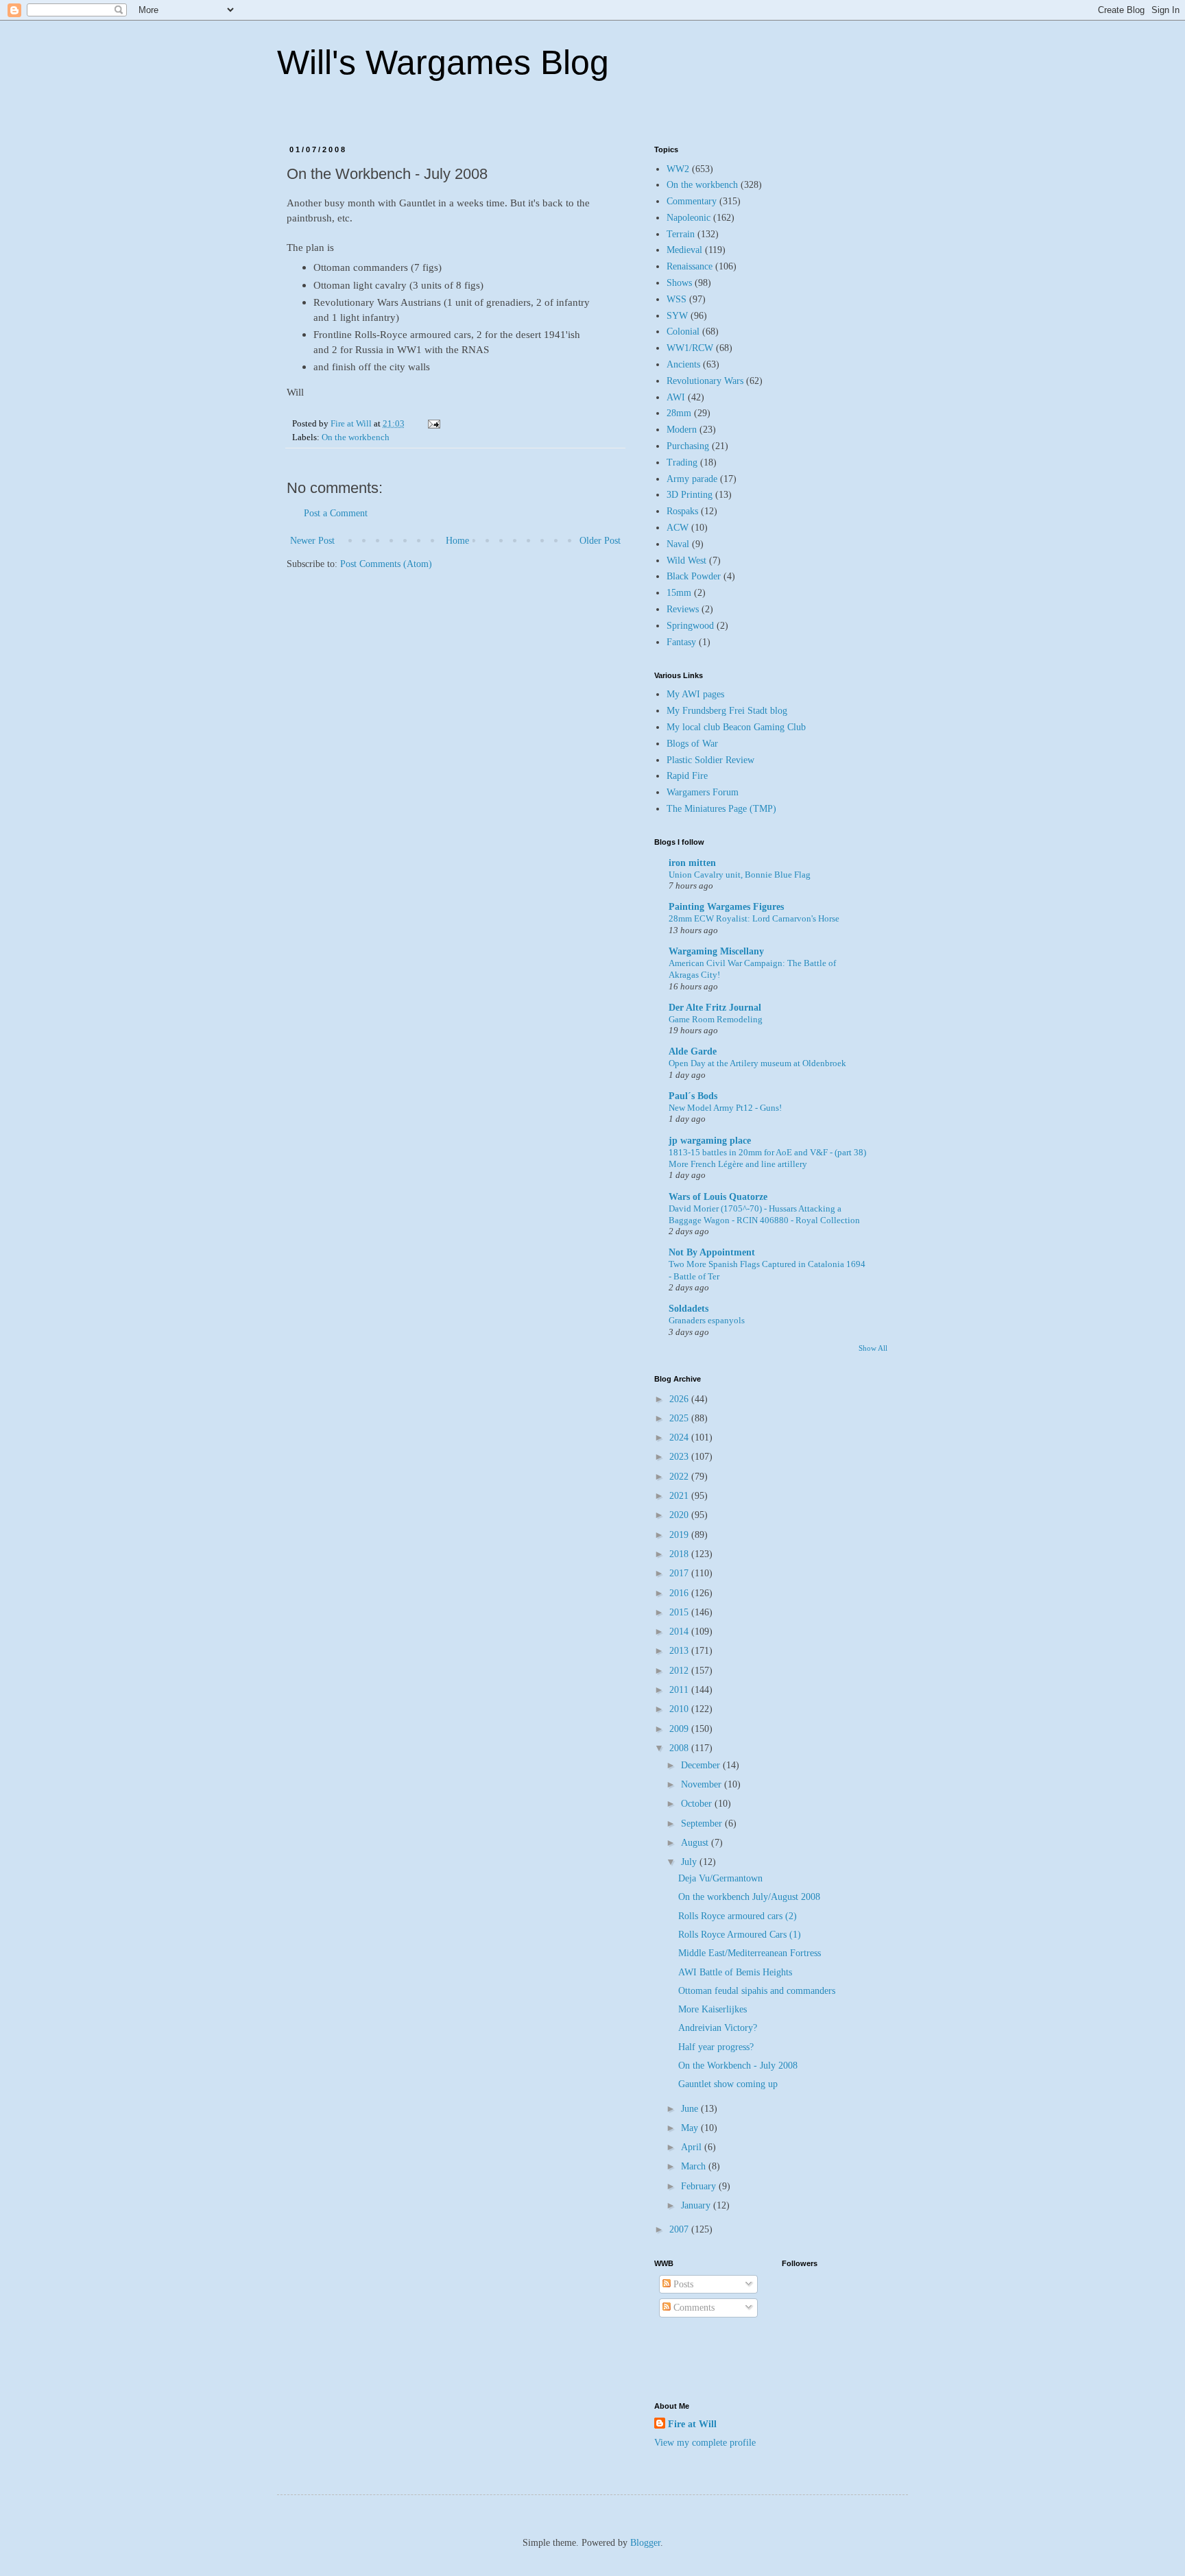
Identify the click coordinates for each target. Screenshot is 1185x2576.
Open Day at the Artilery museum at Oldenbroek (757, 1063)
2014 (680, 1632)
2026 (680, 1399)
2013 (680, 1651)
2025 (680, 1418)
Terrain (681, 234)
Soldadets (689, 1309)
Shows (679, 283)
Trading (682, 462)
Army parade (692, 479)
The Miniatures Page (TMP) (721, 809)
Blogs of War (692, 744)
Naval (678, 544)
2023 (680, 1457)
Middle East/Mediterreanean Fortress (750, 1953)
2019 (680, 1535)
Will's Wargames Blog (443, 62)
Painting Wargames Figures (726, 907)
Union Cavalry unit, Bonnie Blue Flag (740, 875)
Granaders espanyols (707, 1320)
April (693, 2147)
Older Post (600, 541)
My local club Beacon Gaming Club (736, 727)
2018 (680, 1554)
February (700, 2186)
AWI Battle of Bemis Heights (735, 1972)
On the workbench (356, 437)
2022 (680, 1477)
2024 (680, 1437)
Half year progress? (716, 2047)
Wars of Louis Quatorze (718, 1197)
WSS (677, 299)
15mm (679, 593)
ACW (678, 528)
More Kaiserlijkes (713, 2009)
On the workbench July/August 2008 (749, 1897)
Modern (682, 430)
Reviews (683, 609)
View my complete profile (705, 2443)
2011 (680, 1690)
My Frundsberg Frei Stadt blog (727, 711)
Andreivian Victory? (718, 2028)
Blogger (645, 2543)
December (702, 1765)
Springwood (690, 626)
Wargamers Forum (703, 792)
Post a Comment (336, 513)
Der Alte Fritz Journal (715, 1008)
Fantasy (681, 642)
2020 (680, 1515)
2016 (680, 1593)
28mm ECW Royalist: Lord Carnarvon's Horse (754, 918)
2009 (680, 1729)
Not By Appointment (712, 1252)
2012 (680, 1671)
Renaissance (690, 266)
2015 (680, 1612)
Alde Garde (693, 1051)
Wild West (686, 561)
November (703, 1784)
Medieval (684, 250)
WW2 (678, 169)
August (696, 1843)
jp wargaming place (710, 1141)
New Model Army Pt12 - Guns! (725, 1108)
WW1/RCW (690, 348)
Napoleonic (689, 218)
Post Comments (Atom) (386, 564)
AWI (676, 397)
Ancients (683, 364)
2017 (680, 1573)
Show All (873, 1348)
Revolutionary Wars (705, 381)
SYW (677, 316)
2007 (680, 2229)
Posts (682, 2284)
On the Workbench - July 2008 (738, 2066)
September (703, 1823)
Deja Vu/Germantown (720, 1878)
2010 (680, 1709)
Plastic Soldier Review (710, 760)
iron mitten (692, 863)
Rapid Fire (687, 776)
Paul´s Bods (693, 1096)
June (691, 2109)
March (695, 2166)
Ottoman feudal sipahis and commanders (757, 1991)
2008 (680, 1748)
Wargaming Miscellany (716, 951)
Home (457, 541)
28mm (679, 413)
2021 (680, 1496)
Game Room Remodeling (716, 1019)
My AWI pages (695, 694)
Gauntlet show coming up (728, 2084)
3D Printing (690, 495)
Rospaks (682, 511)
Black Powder (694, 576)
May (691, 2128)
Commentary (692, 201)
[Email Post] (433, 424)
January (697, 2205)
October (698, 1804)
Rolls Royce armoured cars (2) (738, 1916)
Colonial (683, 332)
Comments (693, 2308)
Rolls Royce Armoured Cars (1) (740, 1935)
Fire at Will (692, 2424)
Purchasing (688, 446)
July (690, 1862)
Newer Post (312, 541)
